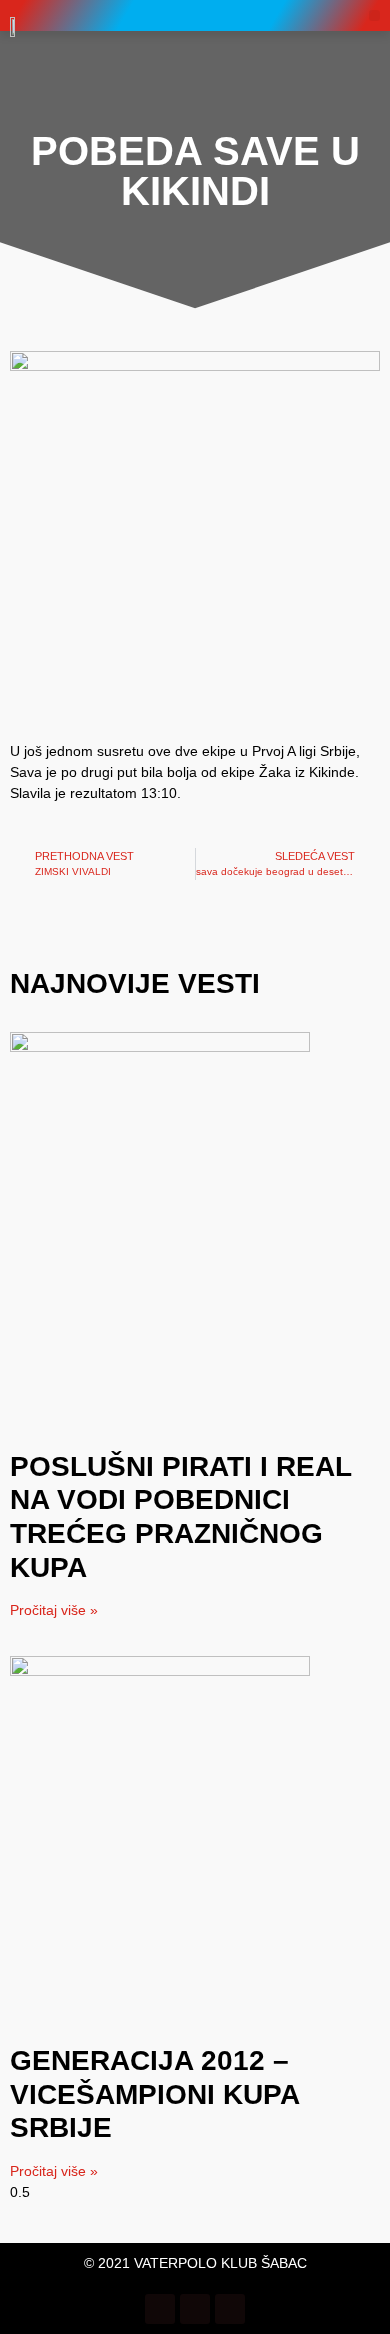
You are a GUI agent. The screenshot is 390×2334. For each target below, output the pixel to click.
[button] (374, 15)
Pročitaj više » (54, 1610)
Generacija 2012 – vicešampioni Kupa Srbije (154, 2094)
